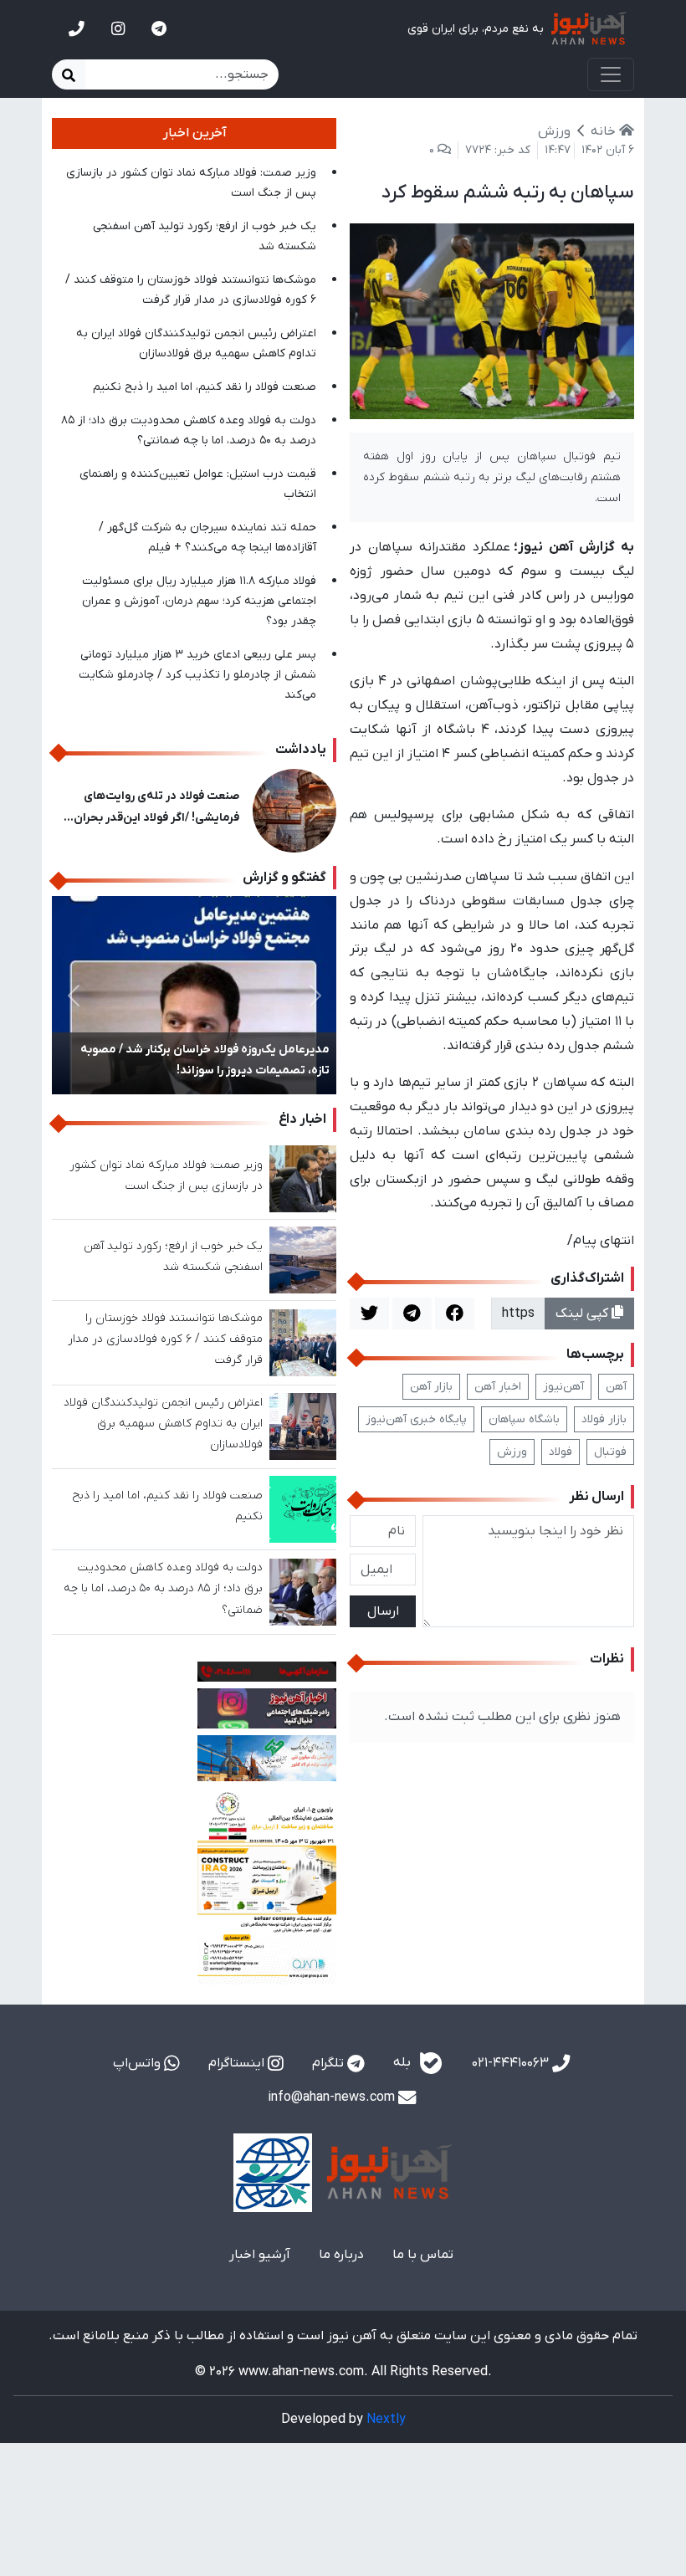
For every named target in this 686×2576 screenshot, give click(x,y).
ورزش (512, 1452)
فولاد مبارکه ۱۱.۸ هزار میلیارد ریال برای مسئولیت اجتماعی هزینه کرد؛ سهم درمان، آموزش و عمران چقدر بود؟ (199, 601)
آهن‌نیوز (563, 1387)
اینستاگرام (238, 2063)
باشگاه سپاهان (524, 1419)
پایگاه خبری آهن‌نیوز (416, 1419)
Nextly (386, 2420)
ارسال (383, 1611)
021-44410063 (512, 2063)
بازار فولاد (604, 1419)
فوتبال (610, 1452)
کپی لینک (584, 1314)
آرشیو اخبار (260, 2255)
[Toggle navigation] (611, 74)
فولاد (561, 1452)
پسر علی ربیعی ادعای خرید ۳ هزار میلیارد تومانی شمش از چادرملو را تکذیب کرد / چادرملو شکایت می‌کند (197, 675)
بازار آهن (431, 1387)
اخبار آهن (498, 1387)
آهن (616, 1387)
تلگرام (330, 2063)
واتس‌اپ (138, 2063)
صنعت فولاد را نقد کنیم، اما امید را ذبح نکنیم (205, 387)
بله (404, 2063)
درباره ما (341, 2255)
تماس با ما (423, 2255)
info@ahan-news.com (333, 2097)
